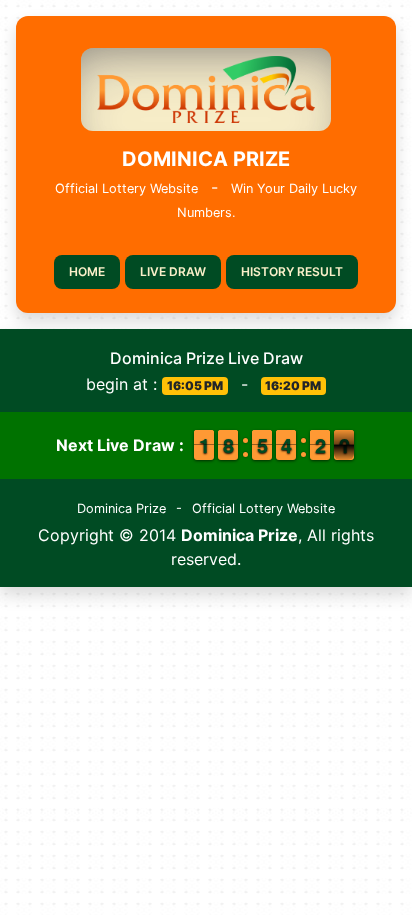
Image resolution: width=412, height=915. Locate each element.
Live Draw (173, 271)
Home (87, 271)
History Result (292, 271)
